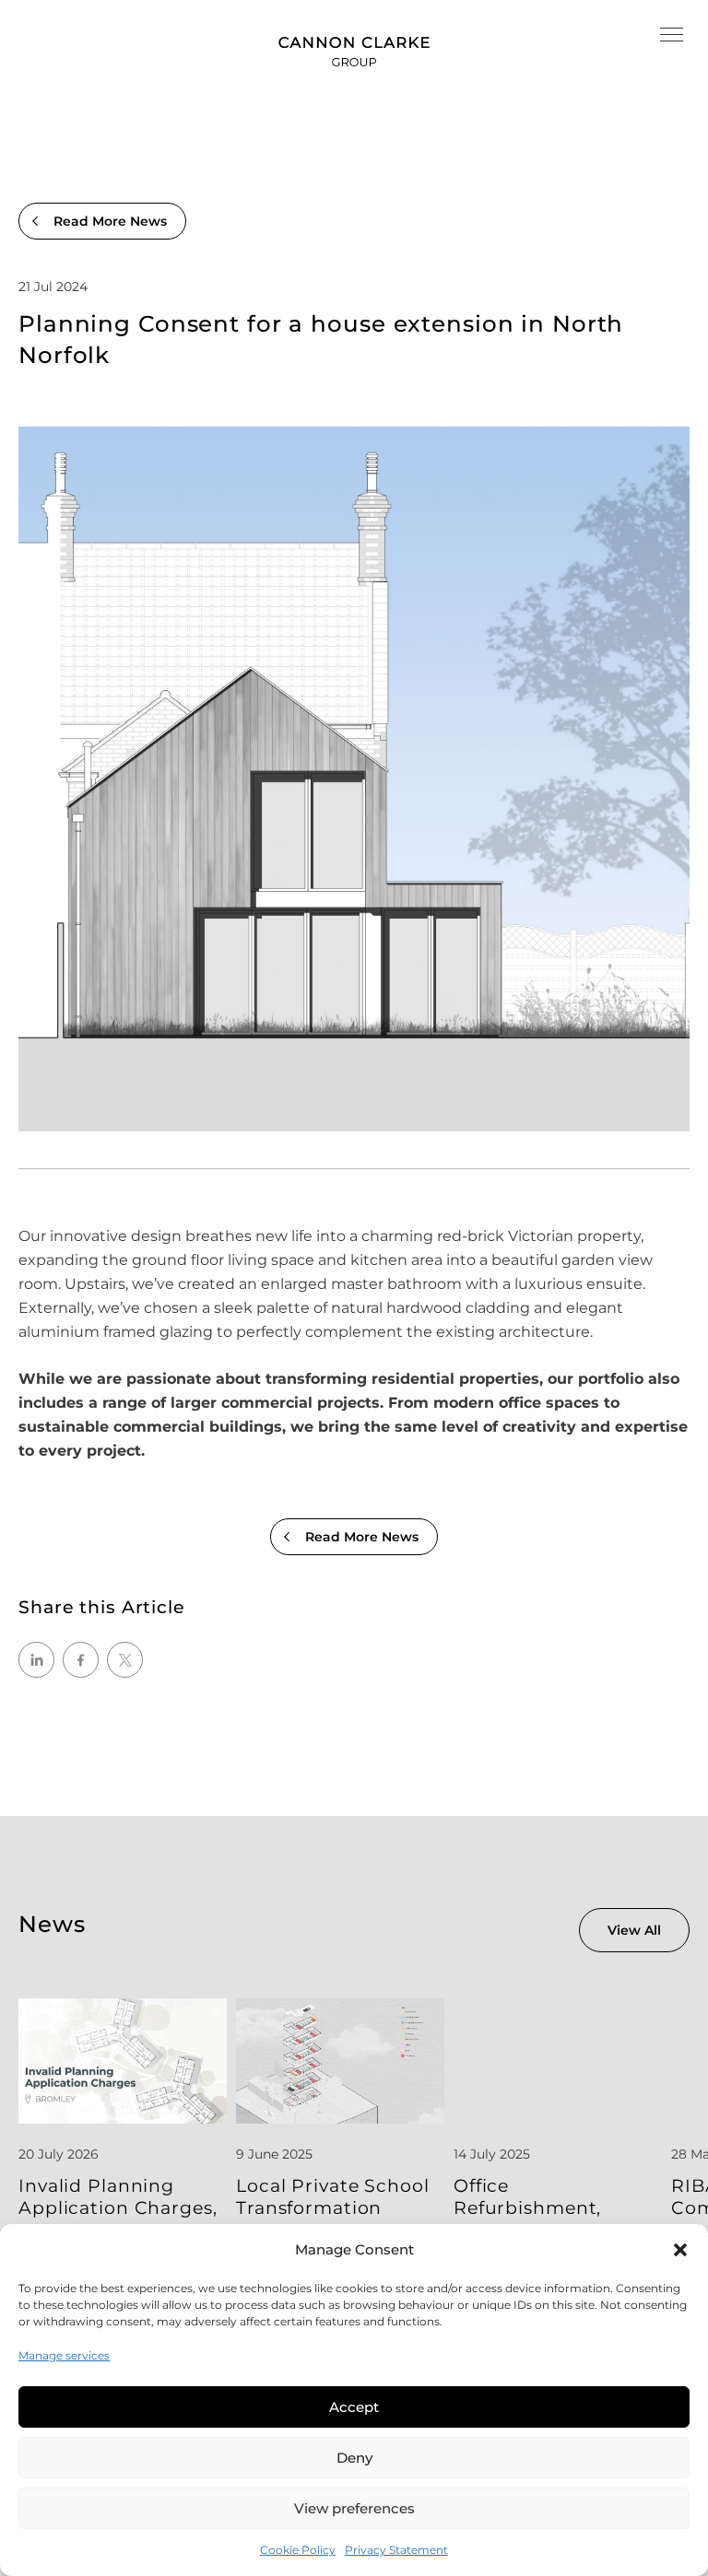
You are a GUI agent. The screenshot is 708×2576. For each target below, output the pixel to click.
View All (634, 1930)
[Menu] (672, 37)
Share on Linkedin (36, 1660)
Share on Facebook (81, 1660)
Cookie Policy (298, 2550)
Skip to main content (78, 12)
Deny (354, 2458)
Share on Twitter (125, 1660)
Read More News (110, 221)
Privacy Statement (396, 2550)
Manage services (64, 2355)
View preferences (354, 2508)
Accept (354, 2407)
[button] (680, 2250)
